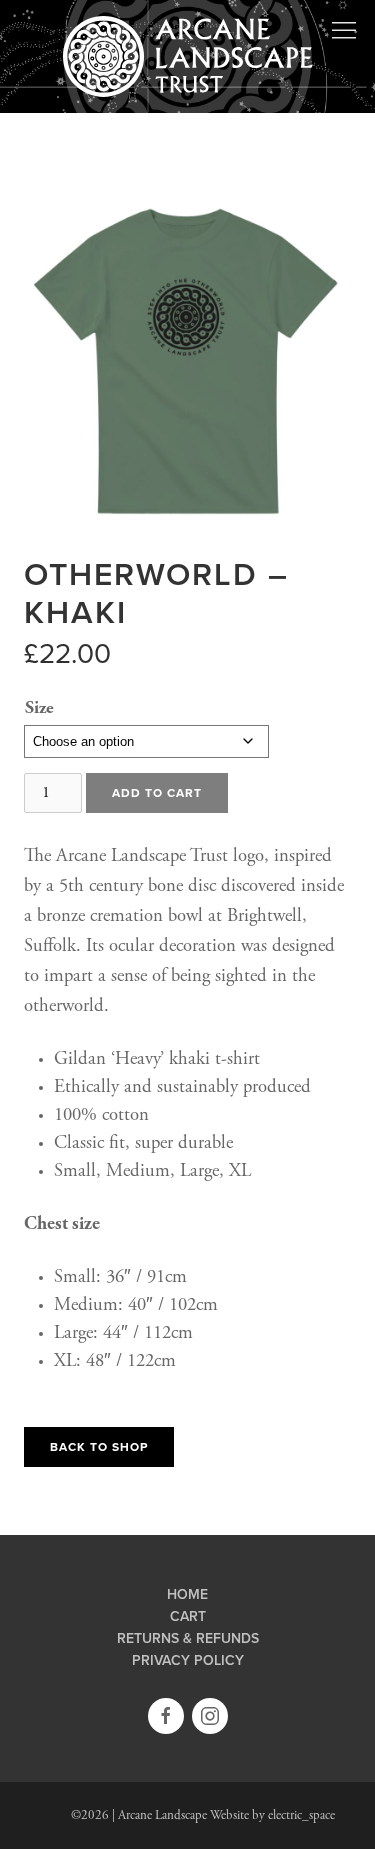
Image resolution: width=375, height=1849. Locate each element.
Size (39, 707)
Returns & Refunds (188, 1639)
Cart (188, 1617)
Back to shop (99, 1447)
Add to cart (157, 793)
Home (187, 1595)
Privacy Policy (188, 1661)
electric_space (301, 1815)
